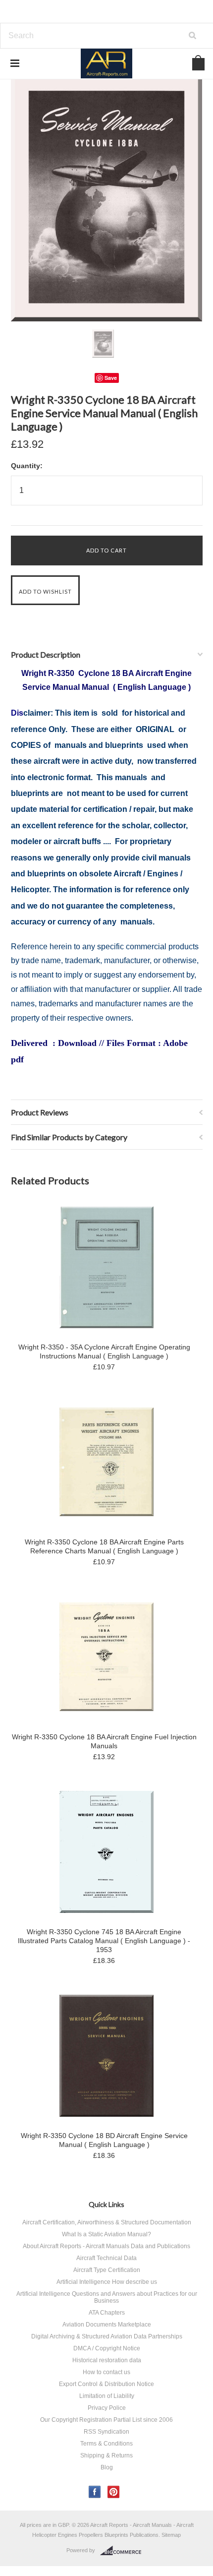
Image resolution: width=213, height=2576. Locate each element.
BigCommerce (124, 2551)
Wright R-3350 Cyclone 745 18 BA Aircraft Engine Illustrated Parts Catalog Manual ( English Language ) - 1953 (104, 1941)
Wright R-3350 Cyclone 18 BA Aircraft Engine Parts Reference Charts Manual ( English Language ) (104, 1546)
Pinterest (114, 2492)
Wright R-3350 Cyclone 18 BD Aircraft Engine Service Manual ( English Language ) (104, 2140)
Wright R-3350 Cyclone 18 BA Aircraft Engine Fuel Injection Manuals (104, 1741)
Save (111, 378)
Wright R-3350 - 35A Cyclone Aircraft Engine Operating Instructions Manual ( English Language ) (104, 1351)
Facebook (95, 2492)
